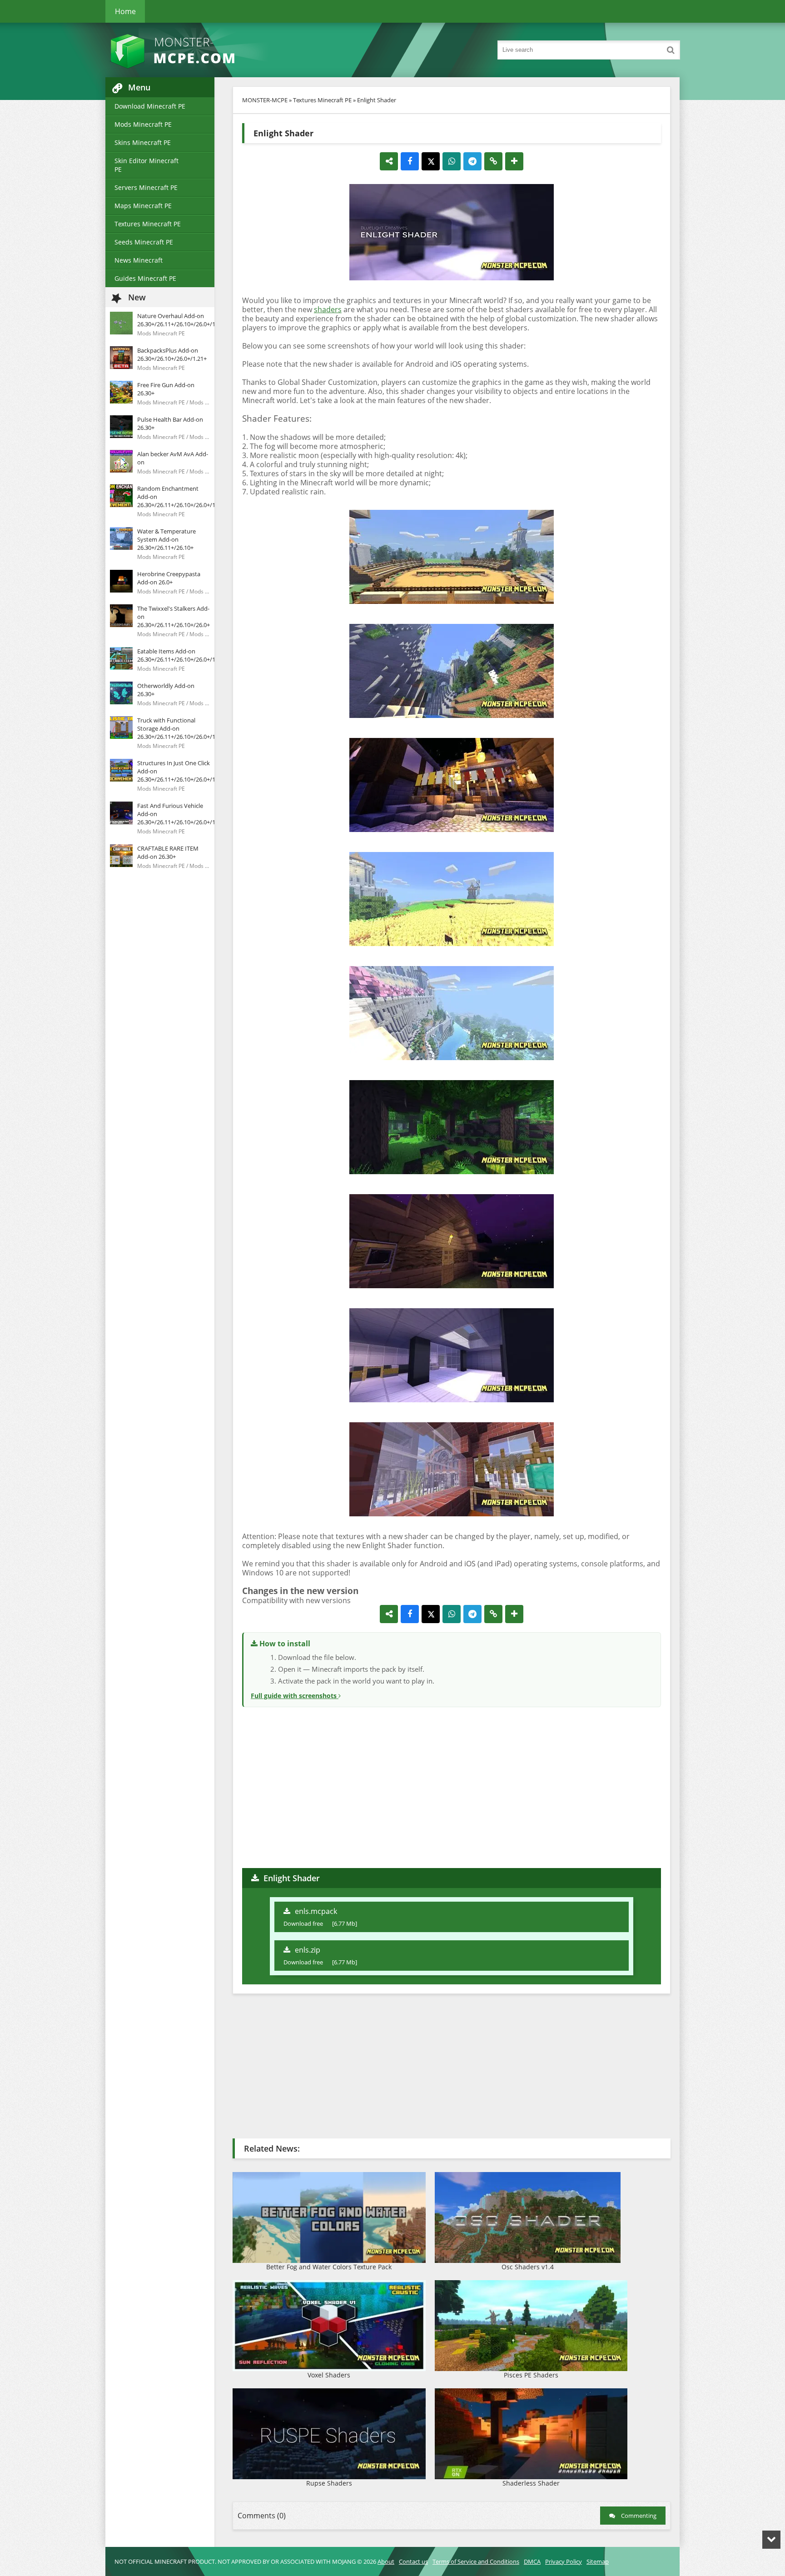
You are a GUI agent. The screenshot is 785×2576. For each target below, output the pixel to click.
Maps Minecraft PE (143, 206)
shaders (328, 309)
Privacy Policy (564, 2561)
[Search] (671, 50)
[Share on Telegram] (472, 161)
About (386, 2561)
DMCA (532, 2561)
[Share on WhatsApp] (452, 161)
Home (125, 11)
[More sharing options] (514, 161)
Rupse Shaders (329, 2483)
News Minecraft (139, 260)
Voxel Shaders (329, 2375)
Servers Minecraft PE (146, 187)
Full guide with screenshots (295, 1696)
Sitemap (598, 2561)
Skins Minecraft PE (143, 142)
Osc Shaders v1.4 (528, 2267)
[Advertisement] (452, 1786)
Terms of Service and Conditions (476, 2561)
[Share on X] (431, 161)
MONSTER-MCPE (265, 100)
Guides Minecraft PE (145, 278)
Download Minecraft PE (150, 106)
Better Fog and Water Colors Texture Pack (329, 2267)
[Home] (196, 50)
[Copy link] (493, 161)
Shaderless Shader (531, 2483)
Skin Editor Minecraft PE (147, 165)
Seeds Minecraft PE (144, 242)
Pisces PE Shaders (531, 2375)
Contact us (413, 2561)
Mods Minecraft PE (143, 124)
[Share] (389, 161)
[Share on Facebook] (410, 161)
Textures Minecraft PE (148, 224)
